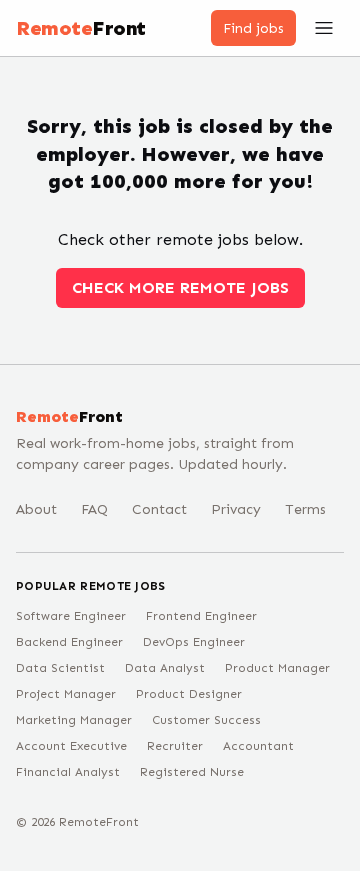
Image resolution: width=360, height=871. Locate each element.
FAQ (94, 509)
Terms (305, 509)
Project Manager (66, 694)
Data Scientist (60, 668)
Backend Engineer (69, 642)
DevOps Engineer (194, 642)
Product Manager (277, 668)
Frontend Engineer (201, 616)
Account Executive (71, 746)
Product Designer (189, 694)
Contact (159, 509)
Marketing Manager (74, 720)
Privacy (236, 509)
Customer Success (206, 720)
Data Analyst (165, 668)
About (36, 509)
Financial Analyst (68, 772)
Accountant (258, 746)
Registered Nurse (192, 772)
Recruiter (175, 746)
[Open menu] (324, 28)
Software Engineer (71, 616)
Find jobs (253, 28)
